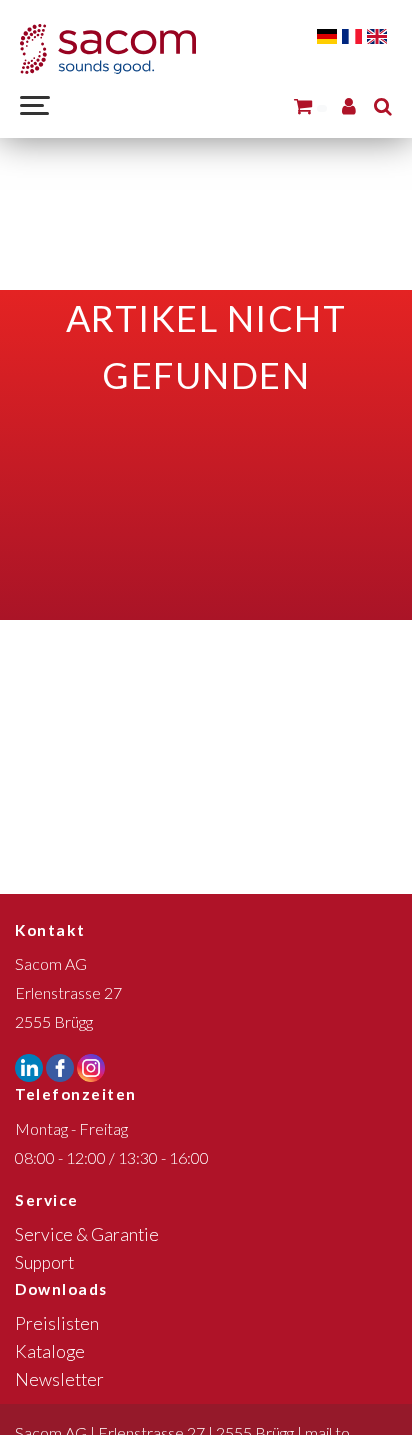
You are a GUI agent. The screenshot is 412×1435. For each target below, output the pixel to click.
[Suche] (383, 105)
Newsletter (59, 1379)
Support (44, 1262)
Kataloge (50, 1351)
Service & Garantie (87, 1234)
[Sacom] (108, 49)
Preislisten (57, 1323)
